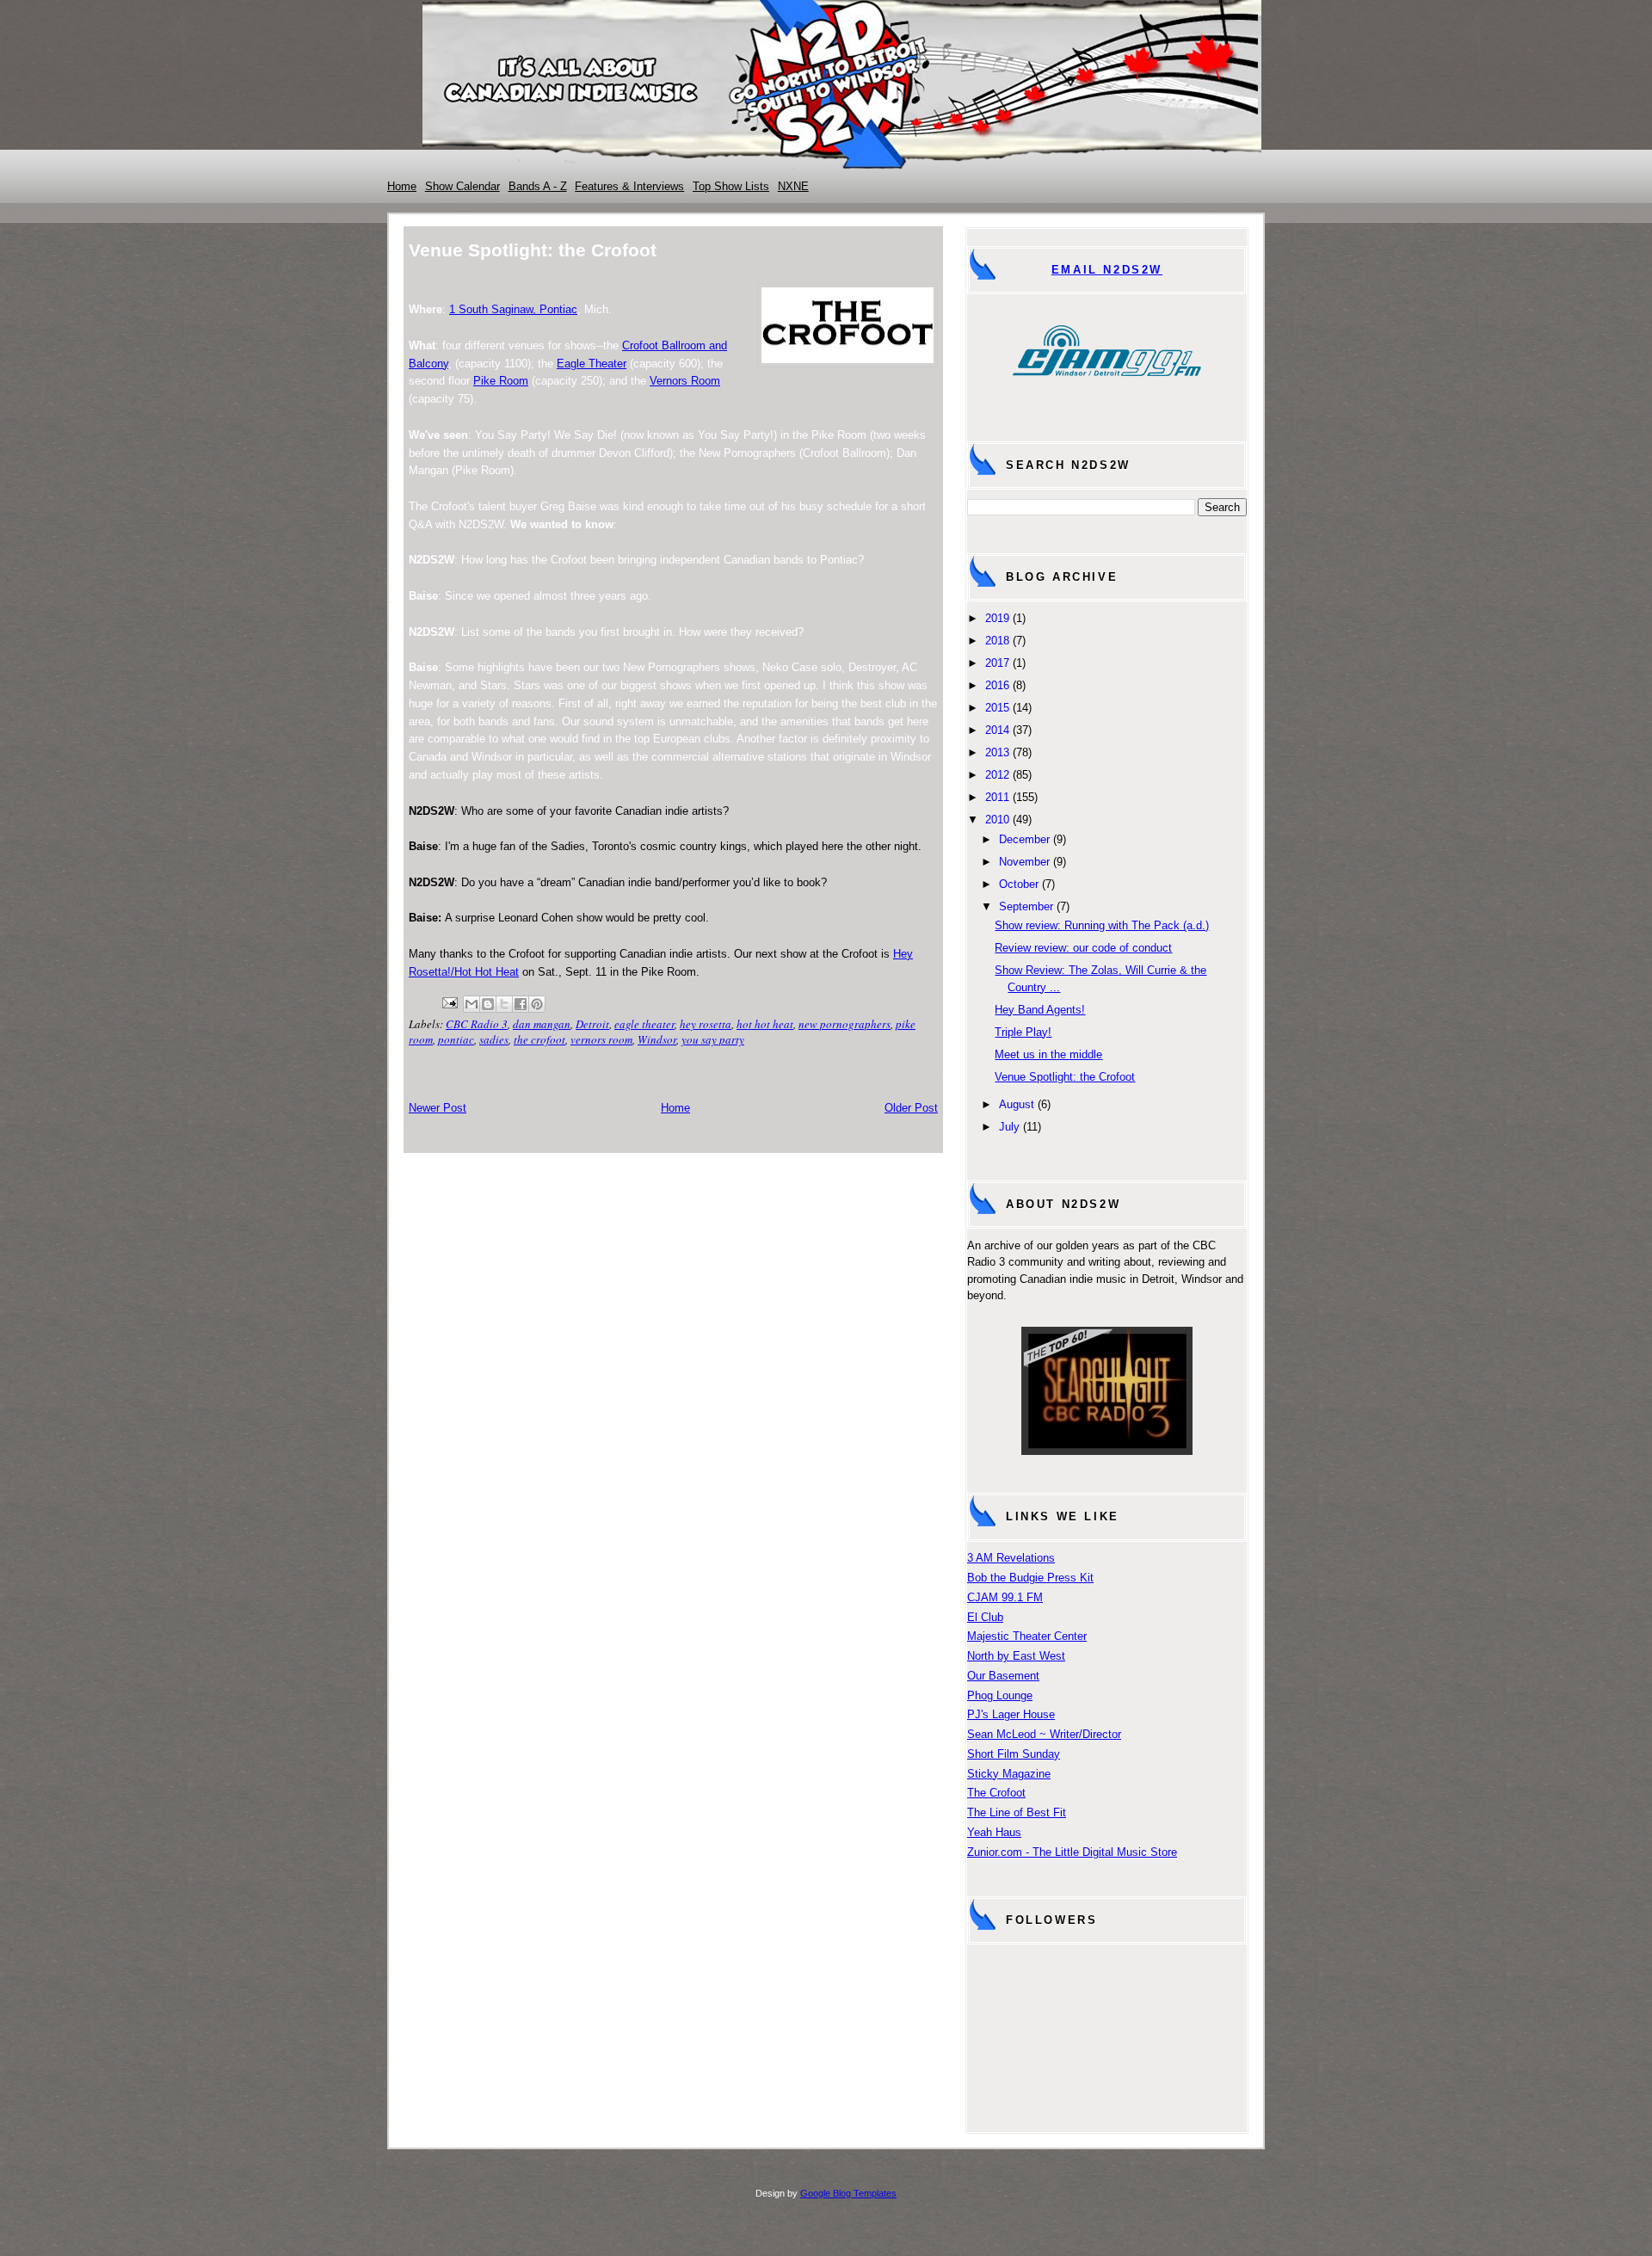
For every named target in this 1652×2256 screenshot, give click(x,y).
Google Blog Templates (848, 2193)
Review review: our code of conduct (1083, 948)
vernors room (601, 1039)
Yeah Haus (994, 1832)
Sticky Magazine (1009, 1774)
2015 (997, 708)
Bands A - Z (538, 186)
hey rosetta (706, 1024)
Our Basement (1003, 1676)
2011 (997, 797)
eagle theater (644, 1024)
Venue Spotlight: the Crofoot (1065, 1077)
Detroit (592, 1024)
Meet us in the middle (1048, 1054)
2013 (997, 752)
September (1026, 906)
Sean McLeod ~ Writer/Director (1044, 1734)
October (1019, 884)
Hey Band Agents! (1040, 1010)
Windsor (657, 1039)
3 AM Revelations (1011, 1558)
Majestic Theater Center (1027, 1636)
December (1024, 839)
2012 (997, 775)
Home (402, 186)
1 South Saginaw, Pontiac (513, 309)
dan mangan (542, 1024)
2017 (997, 663)
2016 (997, 685)
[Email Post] (448, 1001)
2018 (997, 641)
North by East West (1016, 1656)
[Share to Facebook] (521, 1004)
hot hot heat (765, 1024)
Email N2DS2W (1107, 270)
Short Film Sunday (1014, 1754)
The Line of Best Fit (1017, 1812)
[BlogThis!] (488, 1004)
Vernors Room (685, 381)
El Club (985, 1617)
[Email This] (472, 1004)
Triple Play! (1023, 1032)
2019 (997, 618)
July (1009, 1127)
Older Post (911, 1108)
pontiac (456, 1039)
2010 (997, 820)
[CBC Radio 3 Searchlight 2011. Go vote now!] (1107, 1451)
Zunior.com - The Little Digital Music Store (1072, 1852)
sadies (494, 1039)
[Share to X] (504, 1004)
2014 (997, 730)
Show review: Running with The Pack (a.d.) (1102, 925)
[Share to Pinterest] (537, 1004)
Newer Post (438, 1108)
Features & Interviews (629, 186)
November (1024, 862)
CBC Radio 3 (477, 1024)
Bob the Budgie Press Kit (1030, 1578)
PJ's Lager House (1011, 1714)
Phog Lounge (1000, 1695)
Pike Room (501, 381)
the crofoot (539, 1039)
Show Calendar (462, 186)
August (1017, 1104)
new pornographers (844, 1024)
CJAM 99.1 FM (1005, 1597)
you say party (713, 1039)
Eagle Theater (592, 364)
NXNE (793, 186)
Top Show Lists (731, 186)
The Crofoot (996, 1793)
